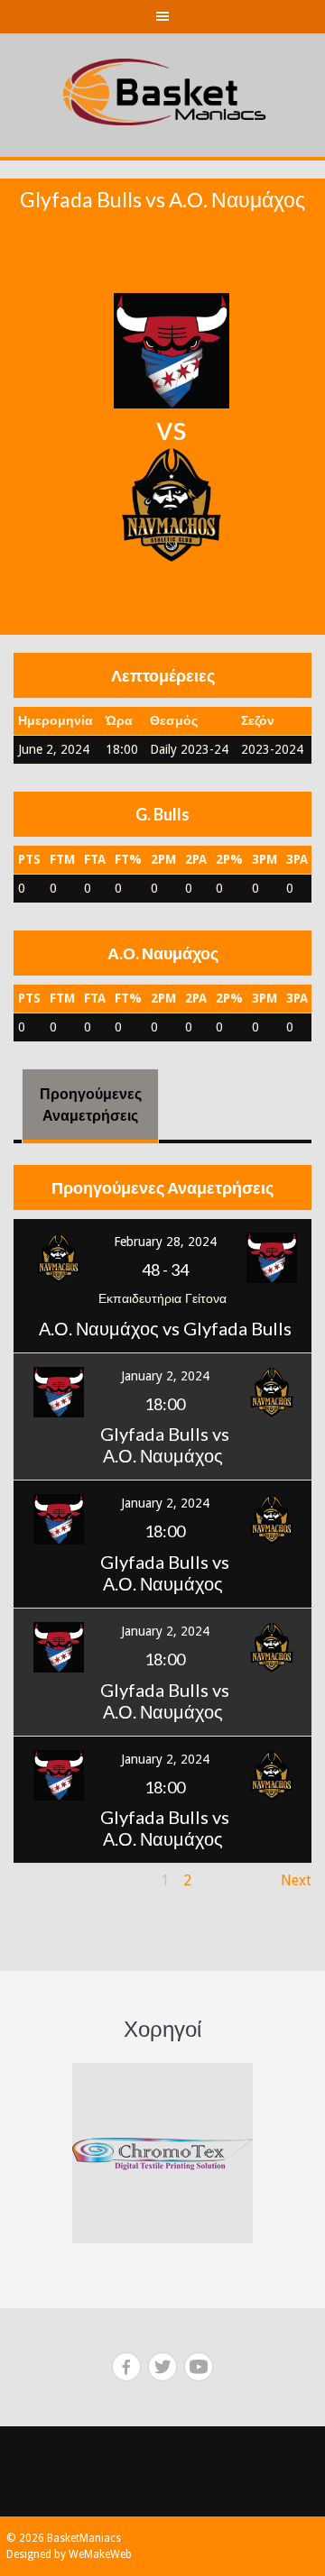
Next (296, 1880)
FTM (62, 859)
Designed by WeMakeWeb (69, 2554)
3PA (297, 859)
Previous (42, 1880)
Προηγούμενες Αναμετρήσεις (91, 1104)
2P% (229, 859)
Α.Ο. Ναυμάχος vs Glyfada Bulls (165, 1328)
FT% (128, 859)
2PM (163, 859)
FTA (95, 859)
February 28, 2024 (165, 1242)
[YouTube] (199, 2367)
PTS (29, 859)
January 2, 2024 (165, 1376)
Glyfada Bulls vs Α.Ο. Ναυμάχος (165, 1444)
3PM (265, 859)
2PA (196, 859)
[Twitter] (162, 2367)
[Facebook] (126, 2367)
